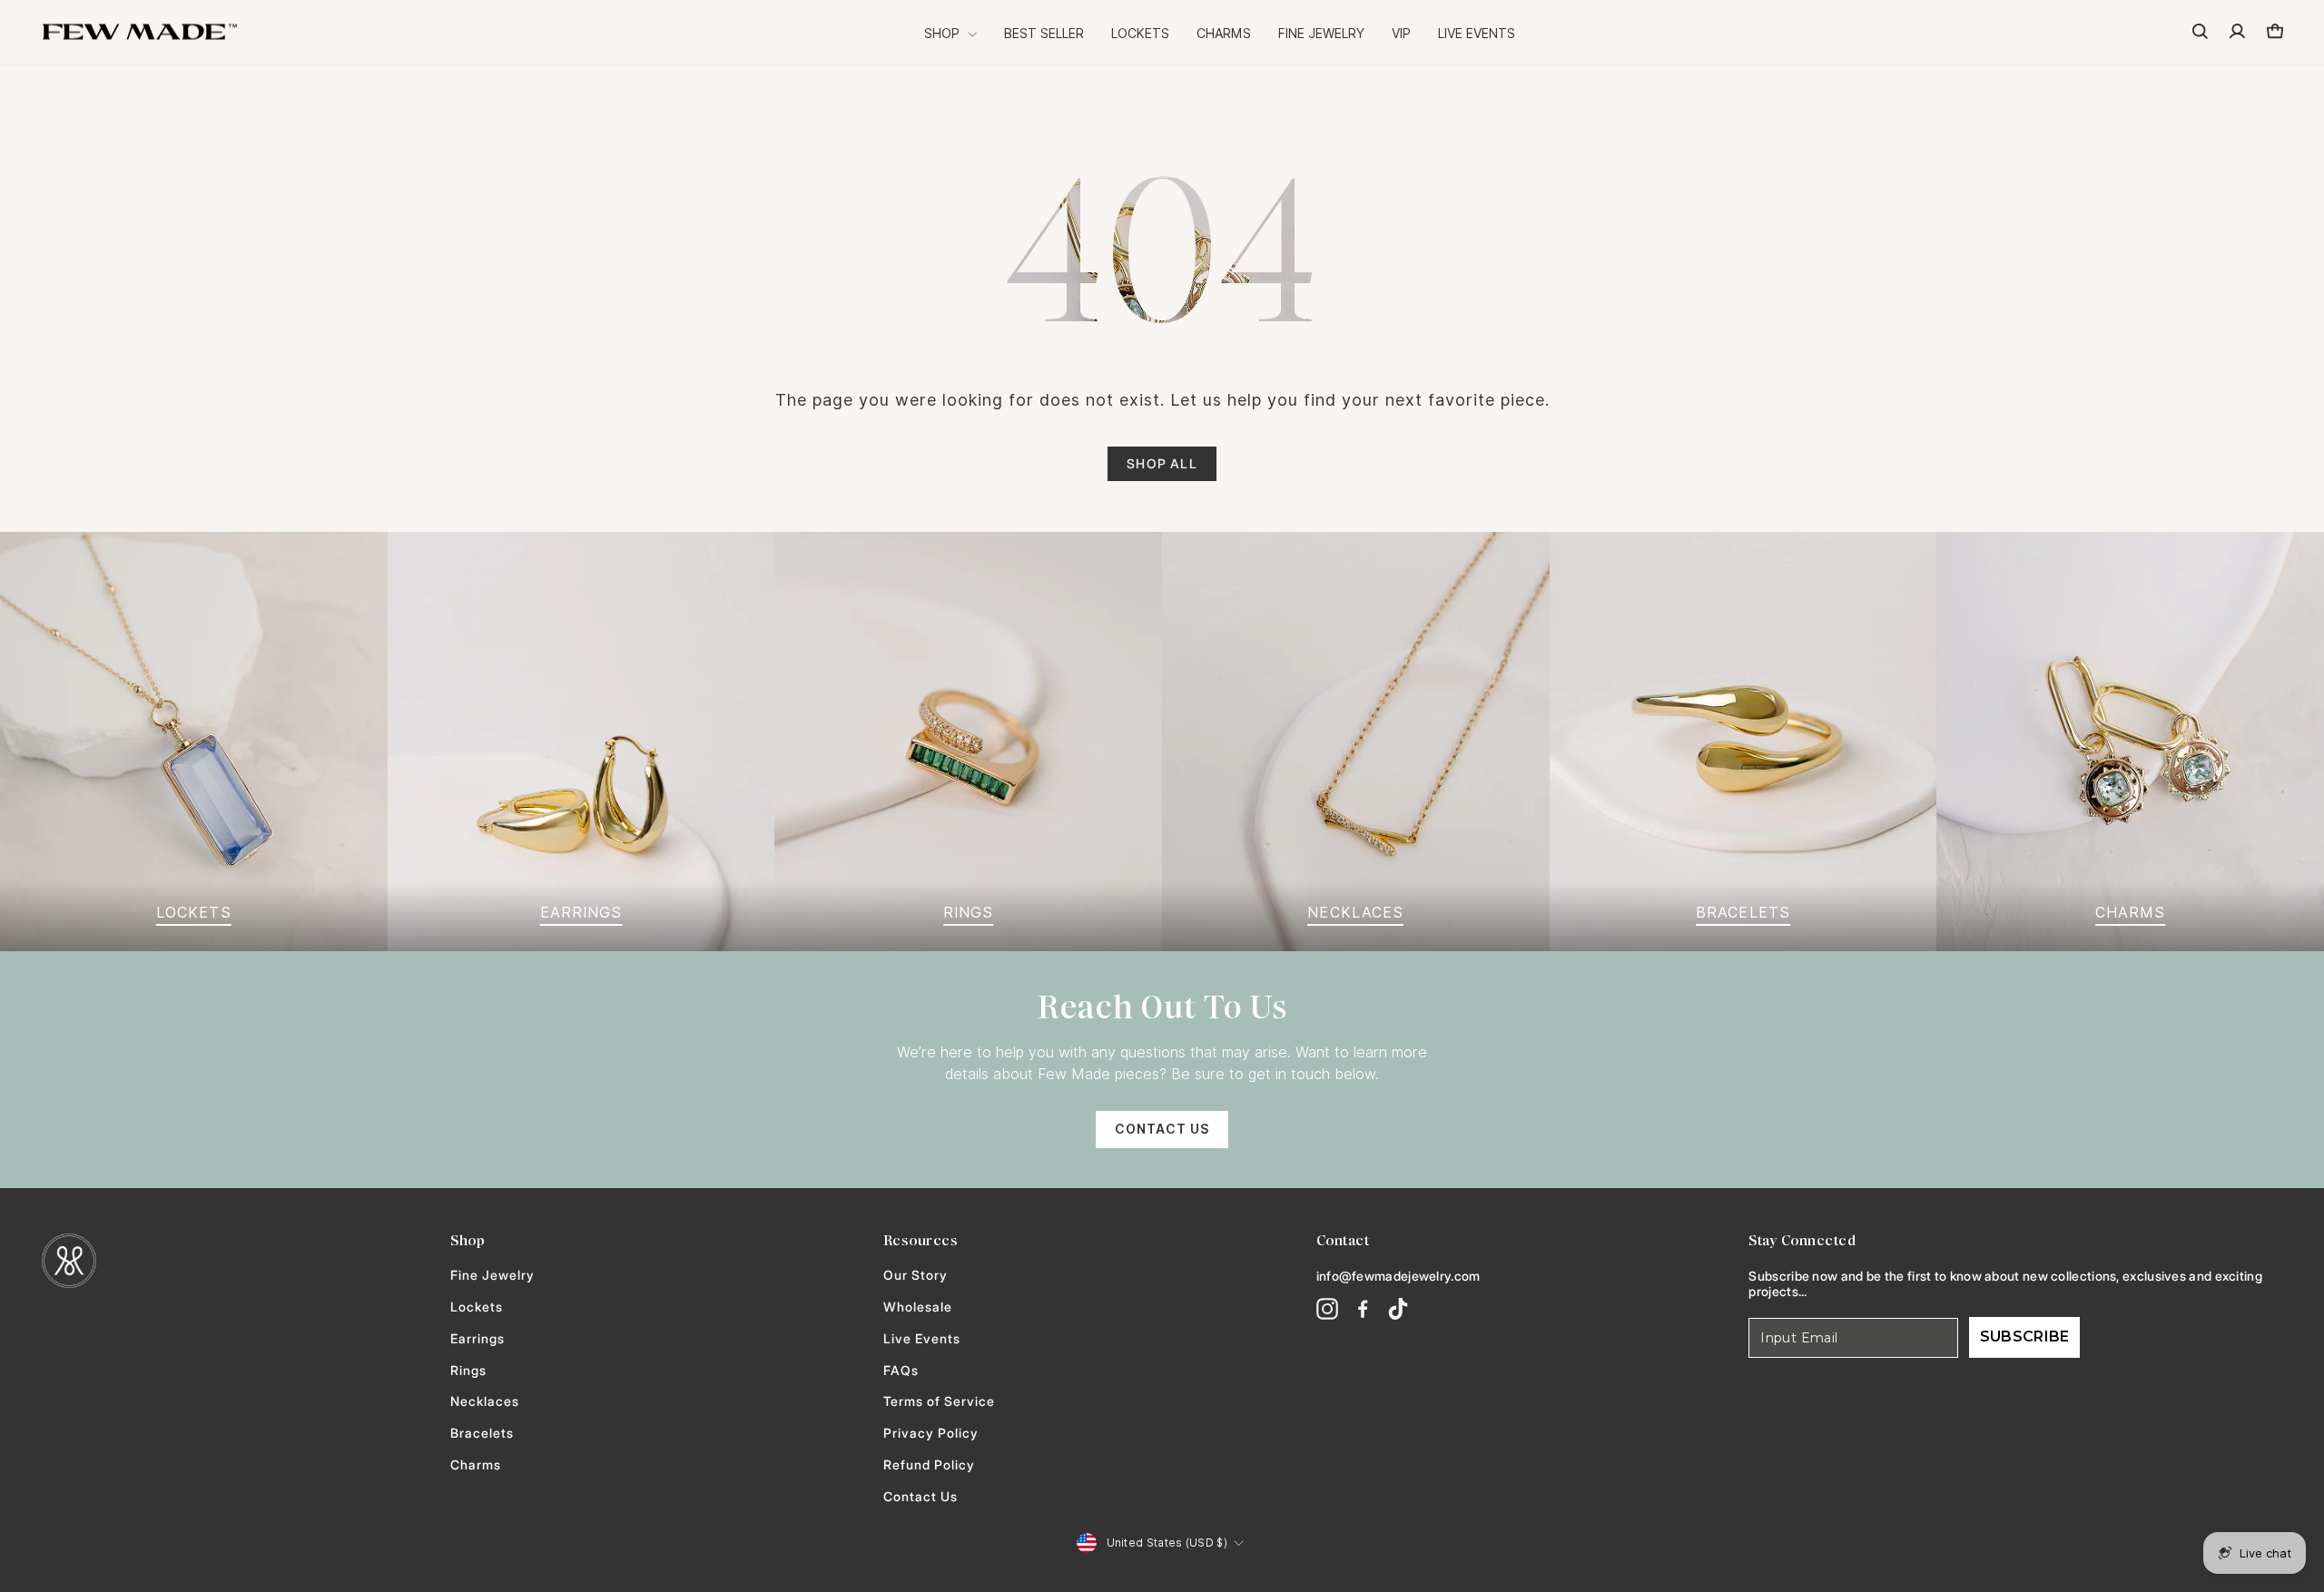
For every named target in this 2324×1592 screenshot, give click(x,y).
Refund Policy (929, 1465)
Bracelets (482, 1433)
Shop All (1162, 463)
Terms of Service (939, 1401)
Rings (468, 1371)
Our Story (916, 1275)
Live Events (1477, 34)
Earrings (478, 1339)
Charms (1224, 34)
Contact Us (1162, 1129)
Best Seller (1044, 34)
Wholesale (918, 1307)
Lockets (1140, 34)
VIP (1401, 34)
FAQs (901, 1371)
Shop (944, 34)
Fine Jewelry (1321, 34)
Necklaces (485, 1401)
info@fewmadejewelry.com (1398, 1276)
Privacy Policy (931, 1433)
